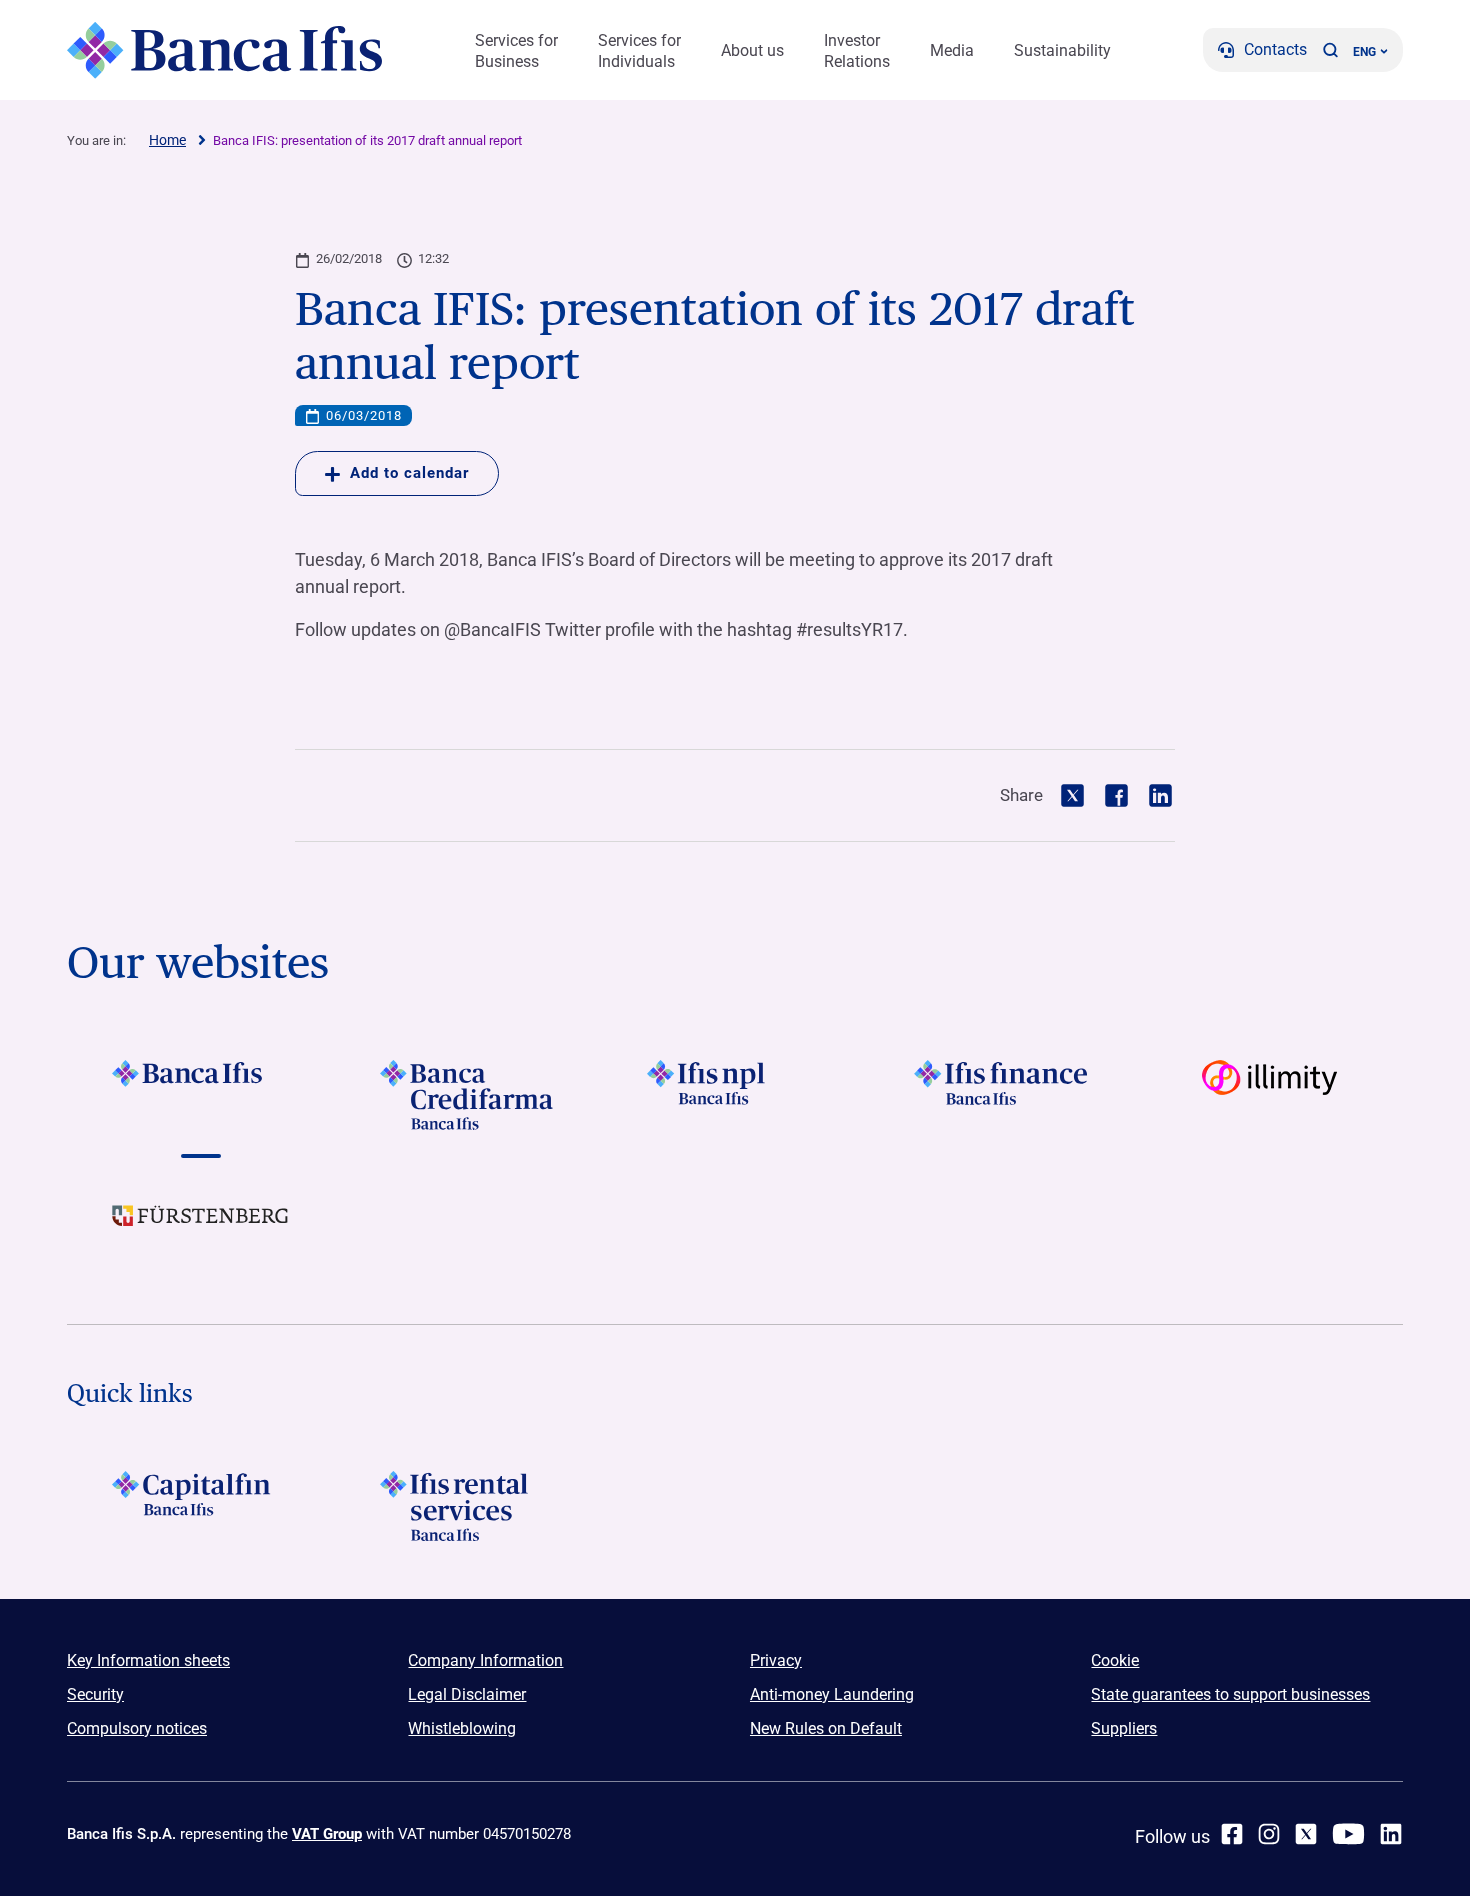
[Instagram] (1269, 1834)
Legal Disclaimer (467, 1694)
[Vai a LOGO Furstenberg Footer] (200, 1231)
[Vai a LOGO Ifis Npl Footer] (734, 1095)
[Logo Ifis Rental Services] (467, 1506)
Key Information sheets (148, 1660)
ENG (1364, 52)
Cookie (1115, 1660)
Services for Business (516, 51)
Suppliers (1124, 1728)
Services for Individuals (639, 51)
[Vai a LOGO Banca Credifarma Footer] (467, 1095)
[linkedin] (1391, 1834)
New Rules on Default (826, 1728)
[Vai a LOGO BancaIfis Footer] (200, 1095)
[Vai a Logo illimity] (1269, 1095)
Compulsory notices (137, 1728)
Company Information (485, 1660)
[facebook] (1232, 1834)
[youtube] (1348, 1834)
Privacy (776, 1660)
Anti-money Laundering (832, 1694)
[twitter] (1306, 1834)
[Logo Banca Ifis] (224, 50)
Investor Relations (857, 51)
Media (952, 50)
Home (167, 140)
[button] (1330, 50)
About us (752, 50)
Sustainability (1062, 50)
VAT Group (327, 1834)
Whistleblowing (462, 1728)
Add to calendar (409, 473)
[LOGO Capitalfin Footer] (200, 1506)
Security (95, 1694)
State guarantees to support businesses (1230, 1694)
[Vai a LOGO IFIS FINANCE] (1002, 1095)
